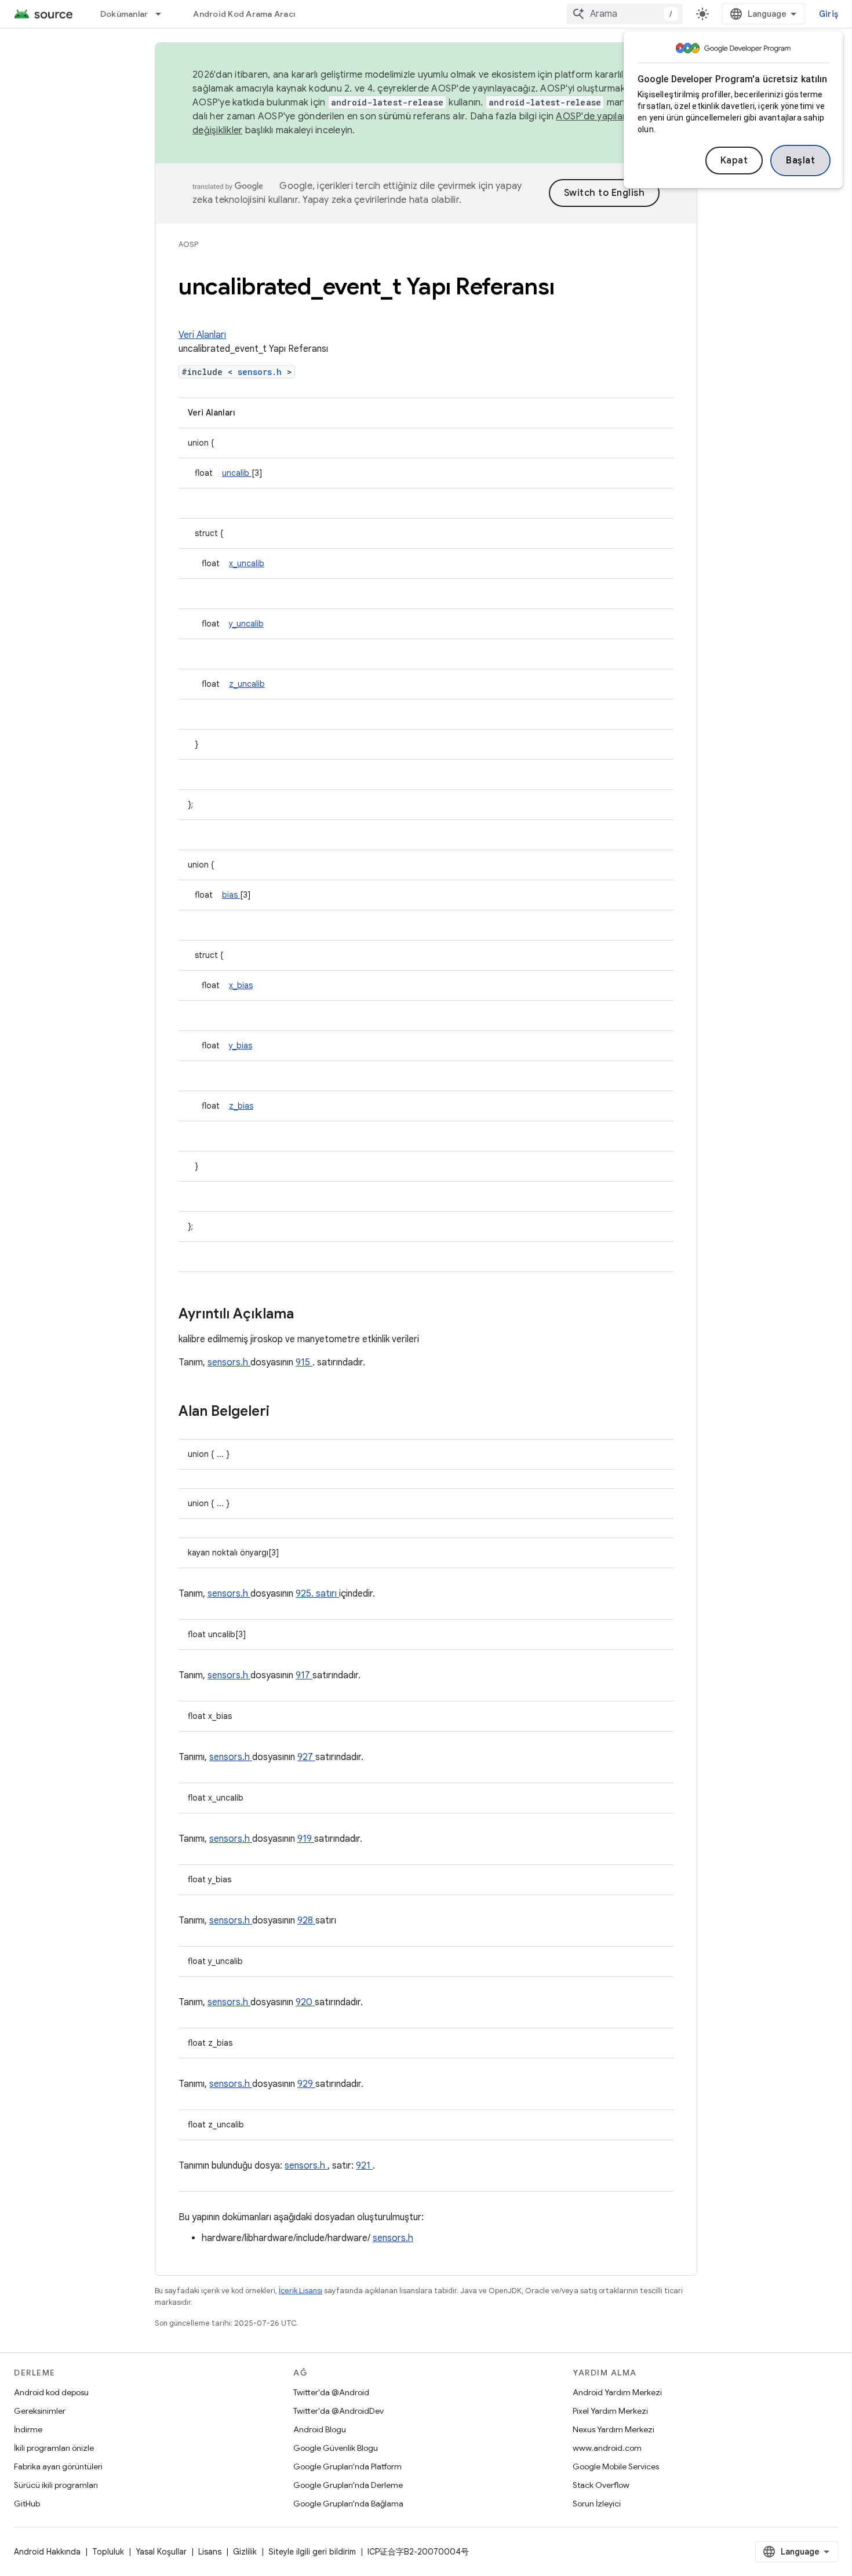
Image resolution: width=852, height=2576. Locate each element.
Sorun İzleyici (597, 2504)
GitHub (27, 2504)
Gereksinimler (40, 2411)
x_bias (241, 985)
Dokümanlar (124, 14)
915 (304, 1362)
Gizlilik (245, 2552)
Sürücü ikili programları (56, 2485)
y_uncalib (246, 624)
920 (305, 2002)
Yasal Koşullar (161, 2552)
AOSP (188, 244)
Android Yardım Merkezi (617, 2392)
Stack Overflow (601, 2485)
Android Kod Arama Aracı (244, 14)
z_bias (241, 1106)
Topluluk (108, 2552)
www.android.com (607, 2448)
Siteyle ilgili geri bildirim (312, 2552)
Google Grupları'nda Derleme (348, 2485)
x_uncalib (247, 563)
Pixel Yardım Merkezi (610, 2411)
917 (304, 1675)
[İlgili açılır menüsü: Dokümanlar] (163, 14)
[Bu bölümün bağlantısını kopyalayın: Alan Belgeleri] (285, 1412)
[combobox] (625, 14)
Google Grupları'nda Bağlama (348, 2504)
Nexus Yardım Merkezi (613, 2429)
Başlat (800, 161)
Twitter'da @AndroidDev (338, 2411)
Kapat (734, 161)
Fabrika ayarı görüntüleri (58, 2466)
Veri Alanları (202, 335)
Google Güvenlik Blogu (336, 2448)
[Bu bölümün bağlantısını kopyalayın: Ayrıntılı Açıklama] (309, 1315)
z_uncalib (247, 684)
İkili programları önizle (54, 2448)
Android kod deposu (51, 2392)
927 (306, 1757)
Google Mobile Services (616, 2466)
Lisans (210, 2552)
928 (306, 1921)
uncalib (237, 473)
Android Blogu (320, 2429)
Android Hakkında (47, 2552)
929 (306, 2084)
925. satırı (317, 1594)
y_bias (241, 1045)
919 (306, 1839)
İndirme (28, 2429)
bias (231, 895)
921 (364, 2166)
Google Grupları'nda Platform (347, 2466)
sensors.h (262, 372)
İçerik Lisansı (301, 2291)
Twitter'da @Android (331, 2392)
